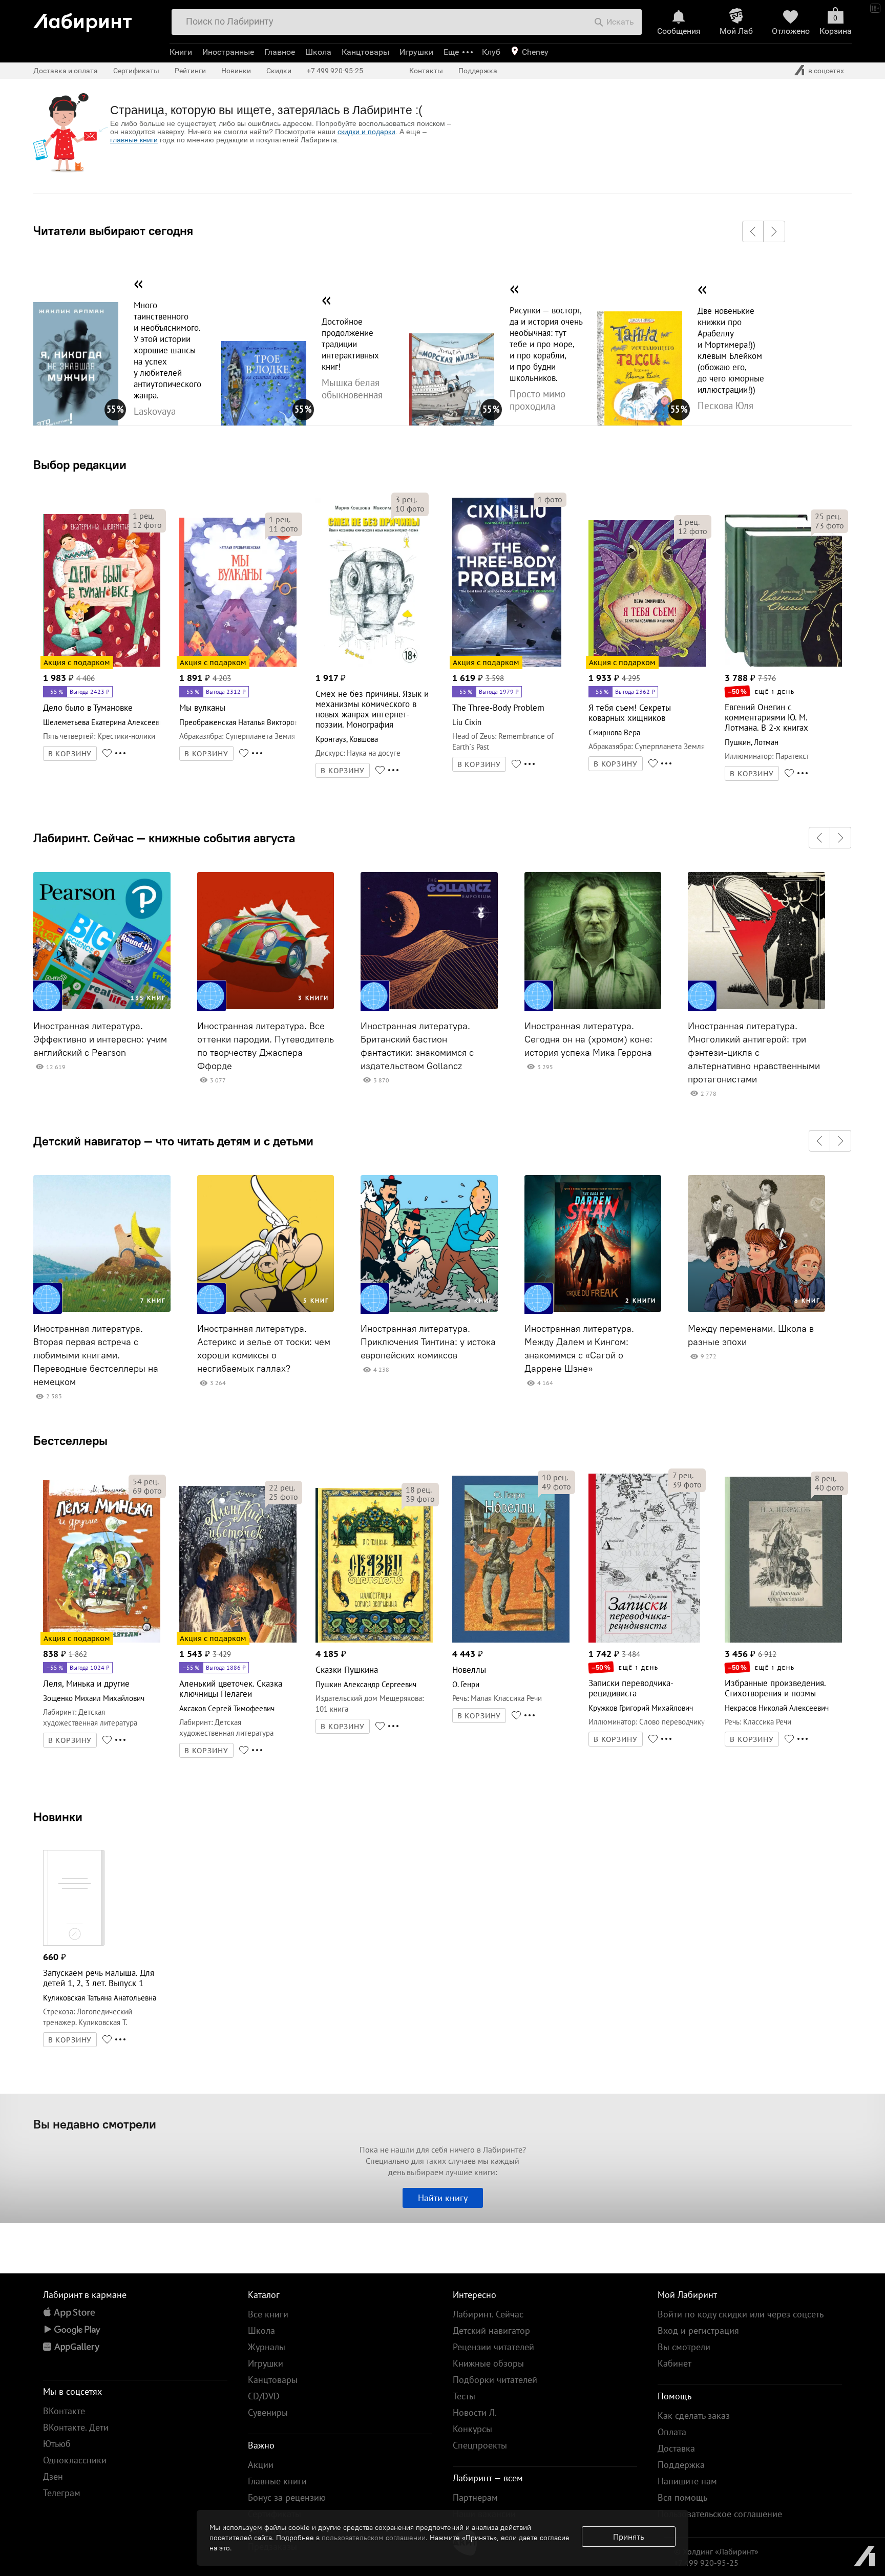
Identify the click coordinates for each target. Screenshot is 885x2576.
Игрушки (416, 52)
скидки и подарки (366, 132)
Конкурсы (472, 2429)
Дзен (53, 2476)
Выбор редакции (80, 464)
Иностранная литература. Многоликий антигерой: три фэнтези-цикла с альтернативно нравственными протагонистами (754, 1053)
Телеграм (62, 2493)
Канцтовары (365, 52)
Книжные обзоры (488, 2363)
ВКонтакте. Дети (76, 2427)
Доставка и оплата (66, 71)
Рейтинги (190, 71)
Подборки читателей (495, 2380)
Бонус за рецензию (287, 2497)
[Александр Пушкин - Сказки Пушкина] (374, 1641)
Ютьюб (57, 2444)
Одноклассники (75, 2460)
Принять (629, 2537)
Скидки (279, 71)
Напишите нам (687, 2481)
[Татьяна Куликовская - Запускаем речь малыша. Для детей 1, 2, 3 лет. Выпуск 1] (74, 1944)
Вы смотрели (684, 2347)
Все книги (268, 2314)
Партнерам (475, 2497)
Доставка (676, 2448)
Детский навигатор (491, 2330)
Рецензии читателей (493, 2347)
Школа (318, 52)
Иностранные (228, 52)
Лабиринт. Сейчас (488, 2314)
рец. (143, 516)
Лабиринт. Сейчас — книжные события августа (164, 838)
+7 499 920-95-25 (335, 71)
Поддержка (478, 71)
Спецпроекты (480, 2445)
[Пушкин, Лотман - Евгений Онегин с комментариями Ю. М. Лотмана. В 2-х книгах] (783, 665)
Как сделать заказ (694, 2415)
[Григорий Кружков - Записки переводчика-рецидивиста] (644, 1641)
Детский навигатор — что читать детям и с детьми (173, 1141)
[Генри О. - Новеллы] (511, 1641)
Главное (280, 52)
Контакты (426, 71)
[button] (753, 231)
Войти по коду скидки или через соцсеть (741, 2314)
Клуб (491, 52)
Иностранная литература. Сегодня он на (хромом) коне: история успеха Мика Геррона (588, 1039)
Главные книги (277, 2481)
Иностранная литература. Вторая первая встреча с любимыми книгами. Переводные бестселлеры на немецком (96, 1355)
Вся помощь (682, 2497)
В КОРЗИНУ (70, 754)
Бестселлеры (70, 1440)
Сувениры (268, 2412)
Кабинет (675, 2363)
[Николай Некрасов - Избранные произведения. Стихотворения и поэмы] (783, 1641)
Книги (181, 52)
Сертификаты (136, 71)
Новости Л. (475, 2412)
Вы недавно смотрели (95, 2124)
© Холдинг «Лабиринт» (716, 2551)
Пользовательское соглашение (720, 2514)
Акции (261, 2465)
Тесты (464, 2396)
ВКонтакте (64, 2411)
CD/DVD (264, 2396)
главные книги (134, 140)
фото (147, 525)
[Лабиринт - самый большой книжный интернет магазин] (97, 19)
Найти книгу (443, 2198)
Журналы (267, 2347)
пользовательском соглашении (374, 2538)
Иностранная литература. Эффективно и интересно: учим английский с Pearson (100, 1039)
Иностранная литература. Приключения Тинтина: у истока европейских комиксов (428, 1342)
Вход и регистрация (698, 2330)
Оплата (672, 2432)
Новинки (58, 1817)
